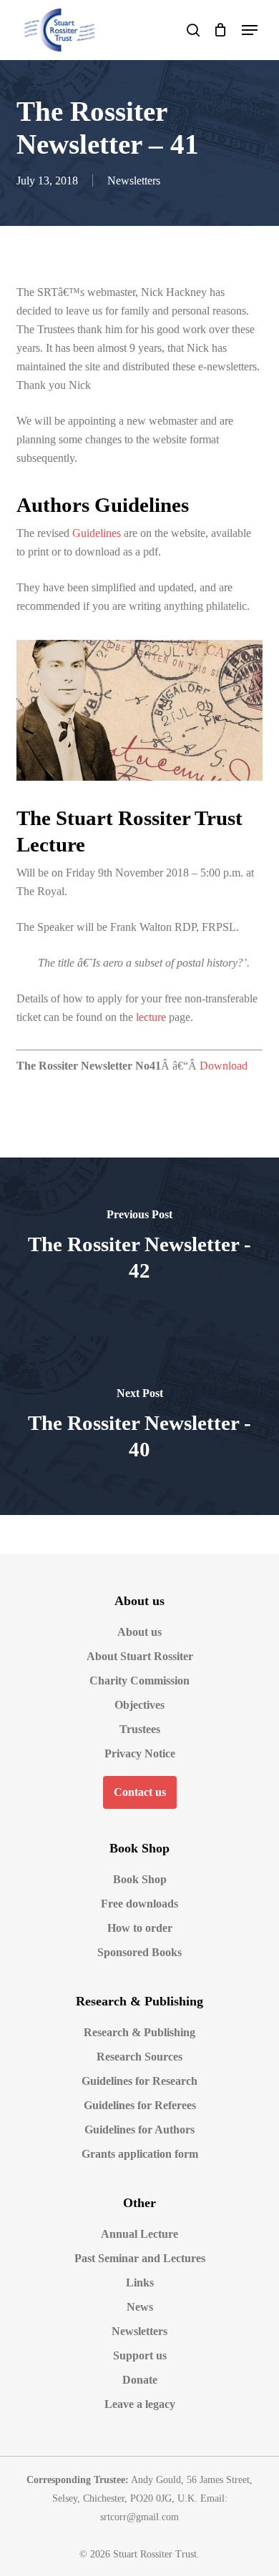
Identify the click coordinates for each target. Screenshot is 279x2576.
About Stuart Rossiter (140, 1656)
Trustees (140, 1729)
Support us (140, 2355)
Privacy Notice (140, 1753)
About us (139, 1632)
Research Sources (139, 2057)
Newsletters (134, 181)
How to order (140, 1928)
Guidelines (97, 533)
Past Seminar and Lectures (140, 2258)
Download (224, 1066)
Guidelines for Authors (139, 2130)
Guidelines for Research (139, 2081)
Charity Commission (139, 1681)
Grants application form (140, 2154)
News (140, 2307)
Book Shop (140, 1879)
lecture (151, 1017)
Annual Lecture (139, 2234)
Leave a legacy (140, 2404)
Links (140, 2283)
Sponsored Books (139, 1952)
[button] (250, 30)
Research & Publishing (139, 2032)
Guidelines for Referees (140, 2105)
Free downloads (139, 1904)
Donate (140, 2380)
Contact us (140, 1792)
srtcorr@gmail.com (139, 2517)
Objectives (139, 1705)
